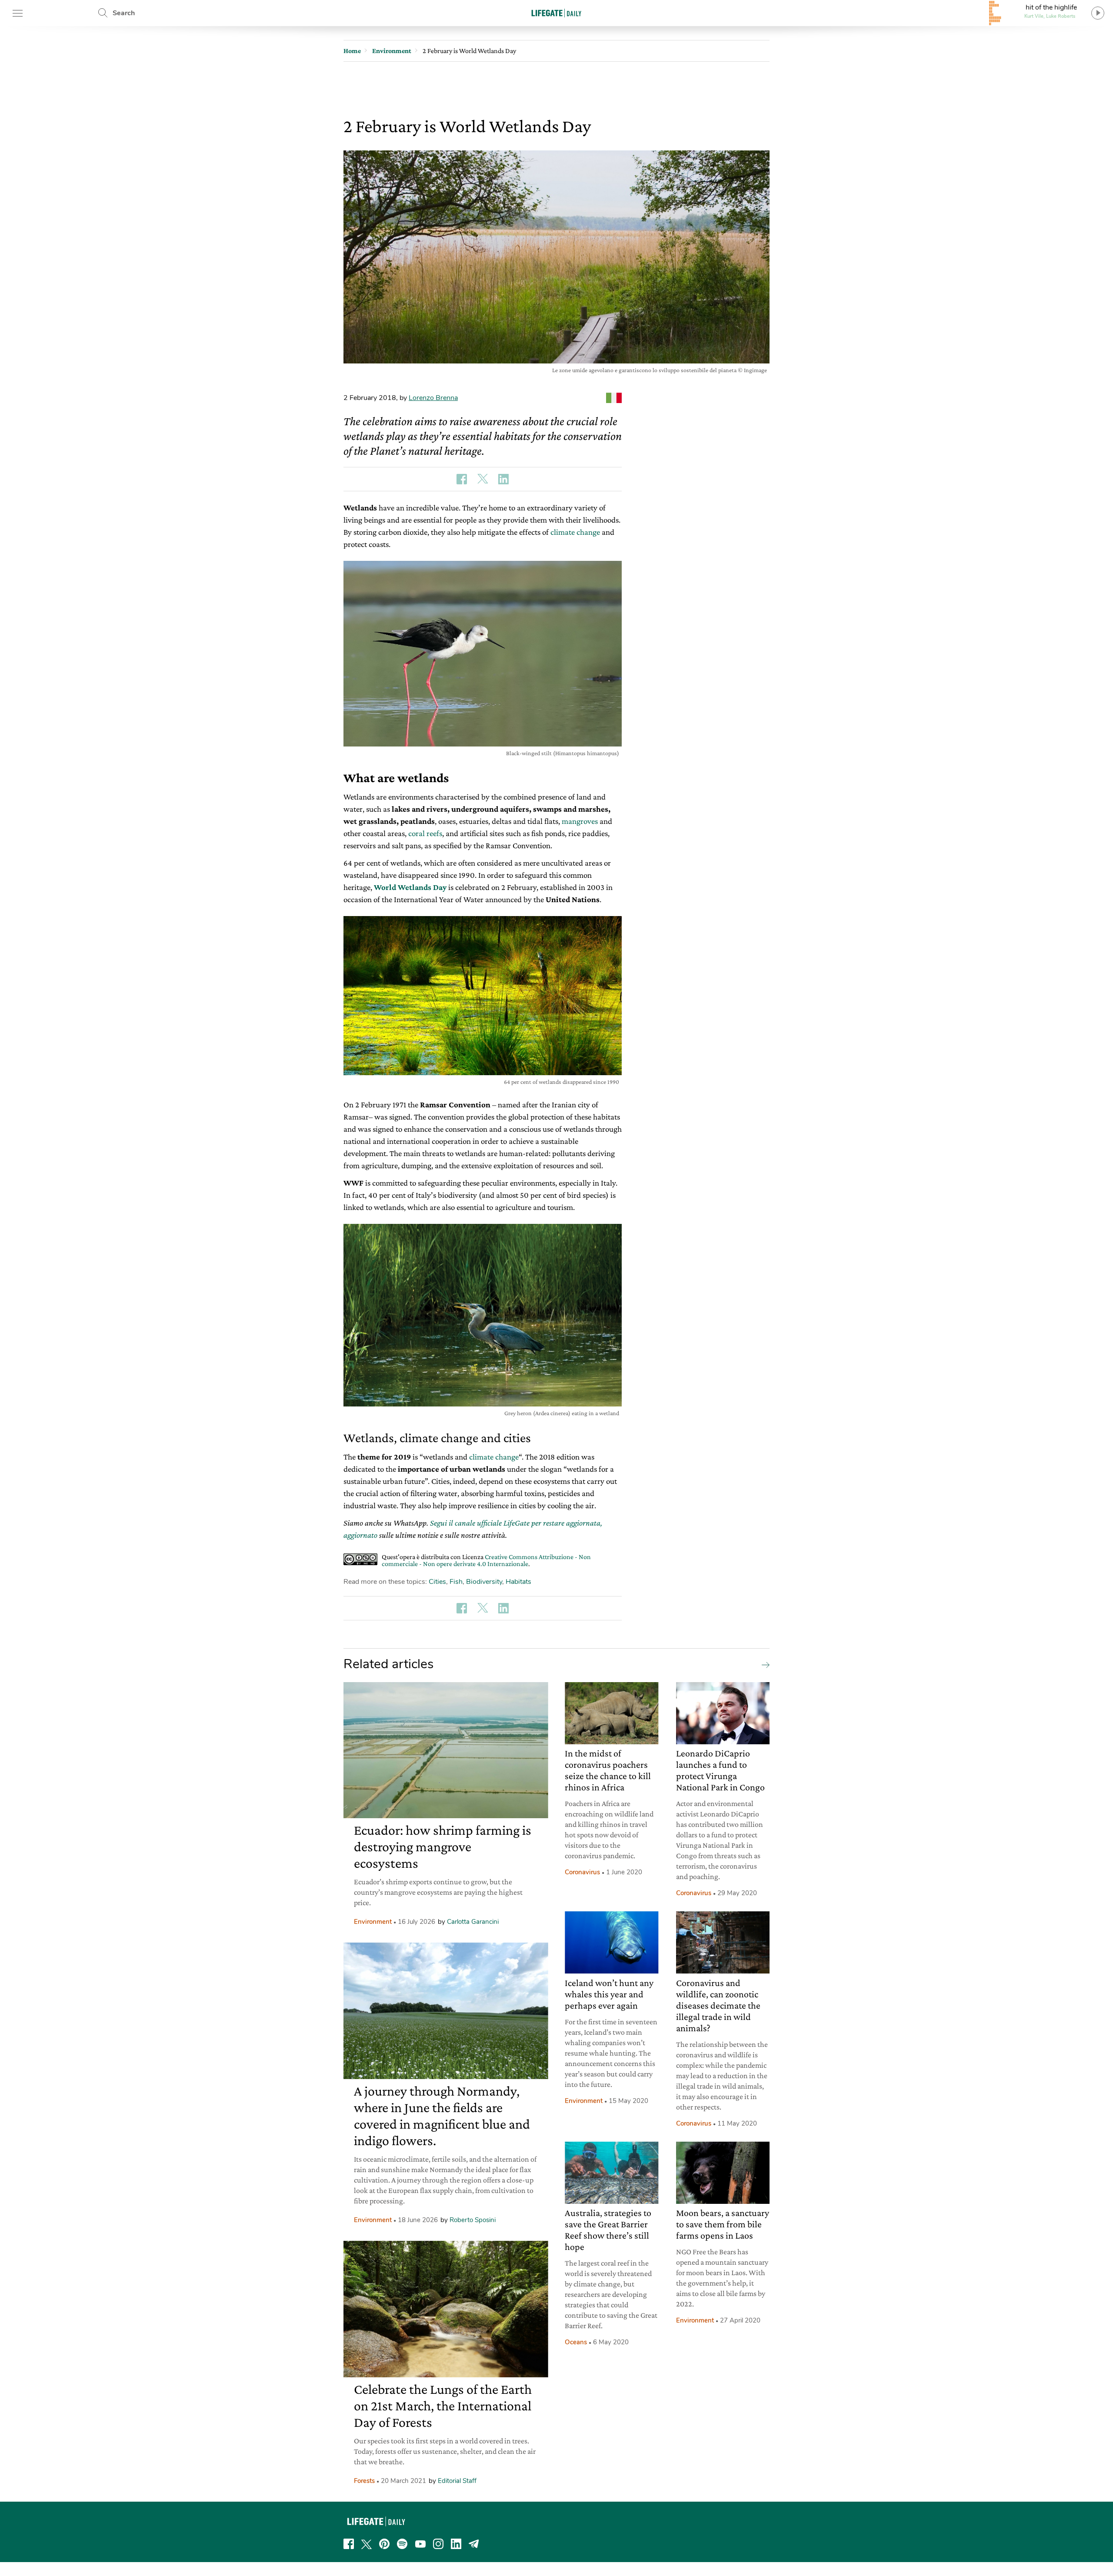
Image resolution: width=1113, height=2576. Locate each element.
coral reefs (425, 833)
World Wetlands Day (410, 887)
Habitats (518, 1582)
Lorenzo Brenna (433, 398)
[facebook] (349, 2544)
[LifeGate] (556, 13)
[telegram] (474, 2544)
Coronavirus (582, 1872)
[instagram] (438, 2544)
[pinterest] (384, 2544)
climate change (575, 532)
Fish (456, 1582)
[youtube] (420, 2544)
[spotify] (402, 2544)
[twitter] (367, 2544)
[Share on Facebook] (462, 479)
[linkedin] (456, 2544)
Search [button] (124, 13)
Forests (364, 2481)
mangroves (580, 821)
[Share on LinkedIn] (503, 479)
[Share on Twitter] (483, 479)
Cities (437, 1582)
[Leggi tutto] (763, 1664)
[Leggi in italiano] (614, 398)
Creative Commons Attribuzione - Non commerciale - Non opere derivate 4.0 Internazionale (486, 1560)
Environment (373, 1922)
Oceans (576, 2342)
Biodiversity (484, 1582)
